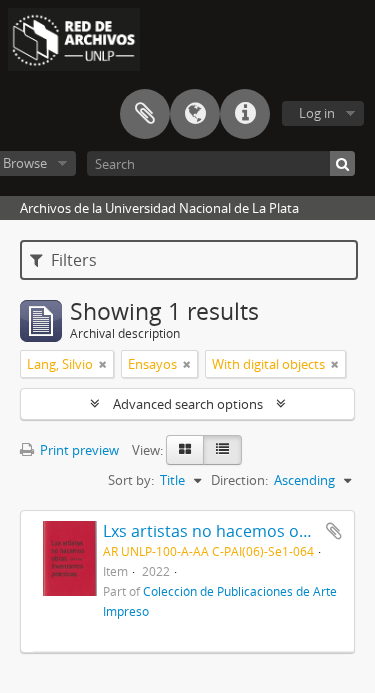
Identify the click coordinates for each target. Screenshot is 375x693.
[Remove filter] (103, 364)
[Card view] (185, 450)
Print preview (78, 450)
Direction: (239, 480)
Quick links (245, 114)
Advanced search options (188, 404)
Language (195, 114)
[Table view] (222, 450)
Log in (317, 113)
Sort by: (131, 480)
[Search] (342, 163)
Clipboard (145, 114)
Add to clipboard (334, 531)
